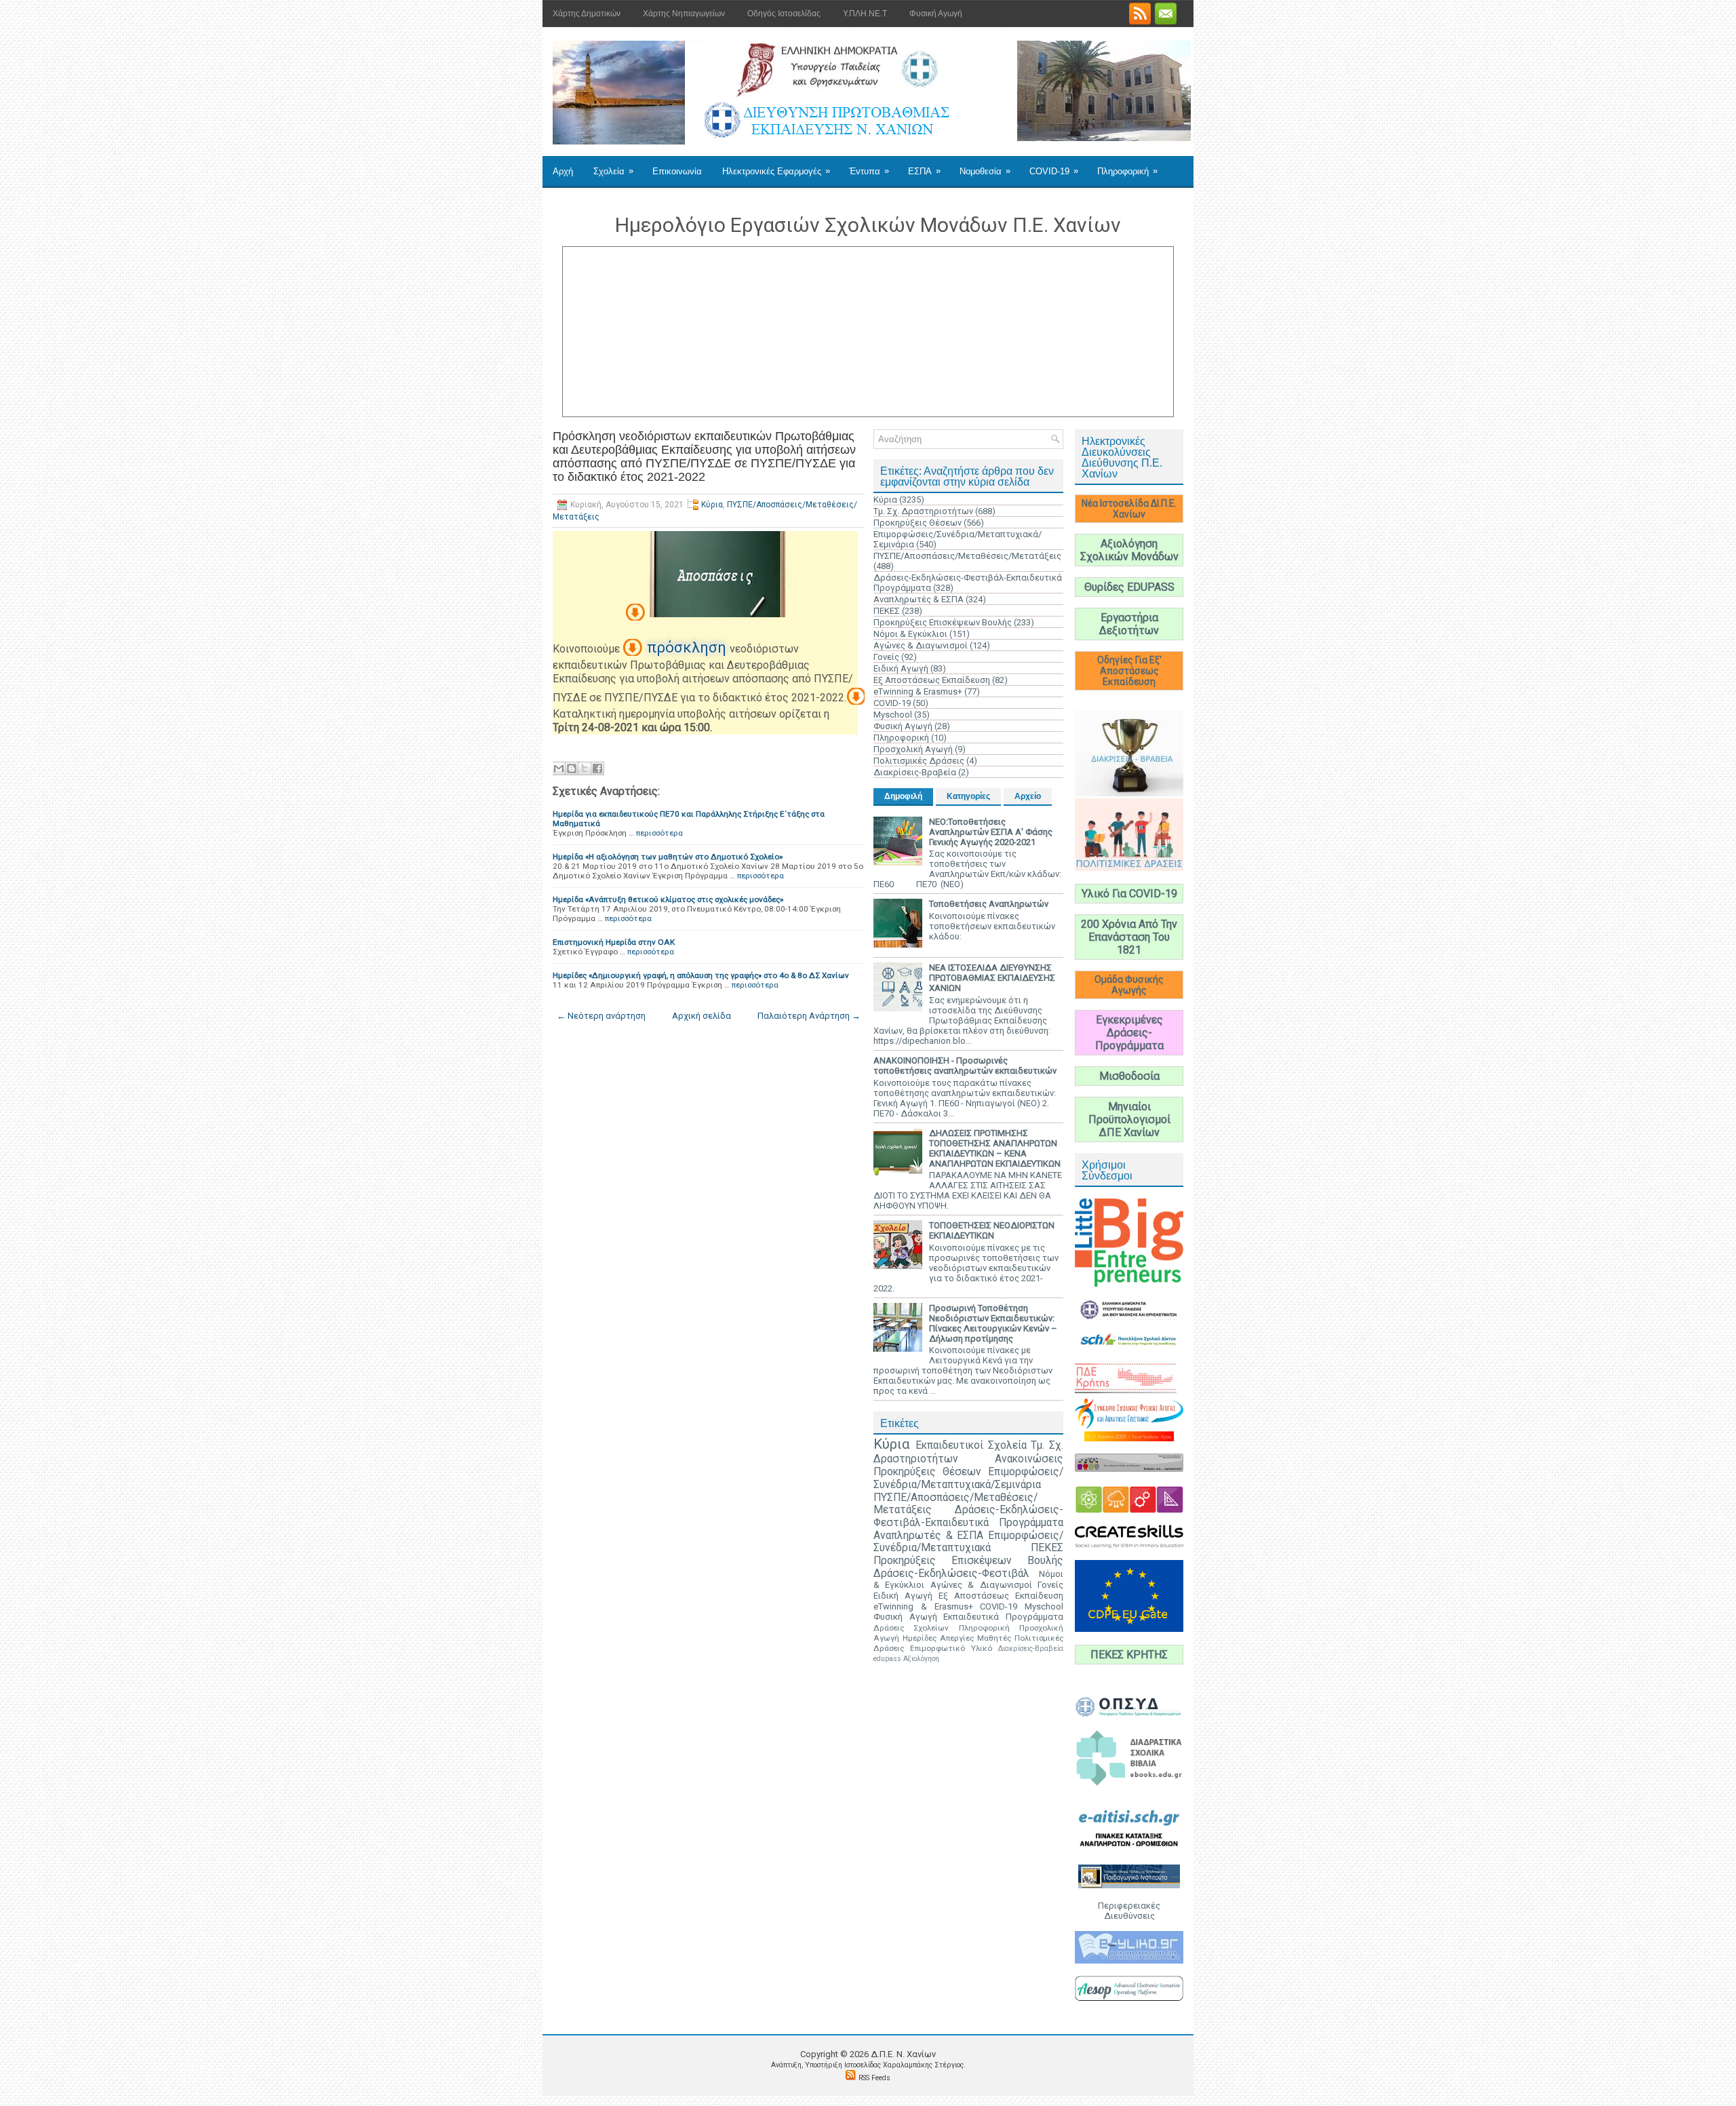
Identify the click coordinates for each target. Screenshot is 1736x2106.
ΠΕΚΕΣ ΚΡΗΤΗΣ (1129, 1655)
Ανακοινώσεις (1029, 1459)
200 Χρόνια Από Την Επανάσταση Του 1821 (1129, 937)
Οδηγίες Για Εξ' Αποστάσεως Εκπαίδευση (1129, 671)
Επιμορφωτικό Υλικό (951, 1648)
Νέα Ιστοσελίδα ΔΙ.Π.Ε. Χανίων (1129, 509)
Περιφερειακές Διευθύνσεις (1129, 1911)
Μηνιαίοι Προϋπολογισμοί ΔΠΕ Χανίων (1129, 1119)
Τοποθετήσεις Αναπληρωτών (989, 904)
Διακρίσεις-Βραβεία (915, 772)
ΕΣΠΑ (924, 171)
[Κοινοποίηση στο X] (585, 768)
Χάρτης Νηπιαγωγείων (684, 14)
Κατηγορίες (968, 796)
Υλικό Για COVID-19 (1129, 894)
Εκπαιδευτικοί (949, 1445)
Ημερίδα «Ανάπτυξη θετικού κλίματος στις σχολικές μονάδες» (668, 899)
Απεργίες (957, 1638)
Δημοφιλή (903, 796)
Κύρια (712, 505)
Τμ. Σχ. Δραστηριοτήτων (923, 511)
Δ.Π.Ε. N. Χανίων (903, 2054)
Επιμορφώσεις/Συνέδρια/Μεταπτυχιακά (968, 1542)
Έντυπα (869, 171)
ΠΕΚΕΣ (887, 611)
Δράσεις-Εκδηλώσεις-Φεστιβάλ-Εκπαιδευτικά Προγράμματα (968, 1516)
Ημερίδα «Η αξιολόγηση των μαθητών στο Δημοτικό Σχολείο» (668, 857)
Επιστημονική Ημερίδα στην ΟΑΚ (614, 942)
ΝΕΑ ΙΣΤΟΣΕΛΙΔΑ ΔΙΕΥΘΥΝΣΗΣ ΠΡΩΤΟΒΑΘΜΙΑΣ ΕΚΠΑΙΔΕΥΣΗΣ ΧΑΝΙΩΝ (992, 978)
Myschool (893, 715)
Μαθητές (994, 1638)
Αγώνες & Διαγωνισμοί (921, 645)
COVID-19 (1054, 171)
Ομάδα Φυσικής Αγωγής (1129, 985)
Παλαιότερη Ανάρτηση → (809, 1016)
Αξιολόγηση (921, 1659)
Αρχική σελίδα (702, 1016)
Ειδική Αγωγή (901, 668)
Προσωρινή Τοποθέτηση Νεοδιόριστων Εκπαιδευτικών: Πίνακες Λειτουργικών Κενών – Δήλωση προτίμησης (993, 1323)
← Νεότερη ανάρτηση (601, 1016)
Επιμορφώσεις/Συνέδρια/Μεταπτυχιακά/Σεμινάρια (968, 1478)
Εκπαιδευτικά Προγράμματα (1003, 1617)
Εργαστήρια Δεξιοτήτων (1129, 624)
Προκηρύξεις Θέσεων (918, 523)
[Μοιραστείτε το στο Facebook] (597, 768)
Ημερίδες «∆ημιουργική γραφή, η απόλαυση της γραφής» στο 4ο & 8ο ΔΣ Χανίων (701, 975)
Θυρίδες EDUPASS (1129, 587)
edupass (887, 1659)
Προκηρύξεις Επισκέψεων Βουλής (943, 622)
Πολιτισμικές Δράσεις (919, 761)
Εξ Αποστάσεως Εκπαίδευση (932, 680)
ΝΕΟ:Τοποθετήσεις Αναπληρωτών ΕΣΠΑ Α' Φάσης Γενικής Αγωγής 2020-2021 (991, 832)
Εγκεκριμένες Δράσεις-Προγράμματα (1129, 1033)
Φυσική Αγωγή (936, 14)
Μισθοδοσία (1129, 1076)
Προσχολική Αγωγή (913, 749)
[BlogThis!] (572, 768)
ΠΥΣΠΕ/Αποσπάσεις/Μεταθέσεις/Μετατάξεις (967, 556)
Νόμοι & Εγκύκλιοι (910, 634)
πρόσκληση (688, 647)
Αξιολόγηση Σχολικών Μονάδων (1129, 550)
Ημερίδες (920, 1638)
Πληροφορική (1127, 171)
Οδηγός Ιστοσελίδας (784, 14)
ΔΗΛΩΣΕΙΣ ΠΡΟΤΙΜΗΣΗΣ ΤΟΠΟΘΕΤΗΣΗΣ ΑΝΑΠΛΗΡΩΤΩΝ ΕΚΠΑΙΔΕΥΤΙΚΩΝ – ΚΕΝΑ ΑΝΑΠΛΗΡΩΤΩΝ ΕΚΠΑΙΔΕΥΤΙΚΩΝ (995, 1148)
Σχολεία (613, 171)
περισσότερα (659, 833)
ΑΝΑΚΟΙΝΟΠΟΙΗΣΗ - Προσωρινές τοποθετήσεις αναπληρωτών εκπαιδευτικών (965, 1066)
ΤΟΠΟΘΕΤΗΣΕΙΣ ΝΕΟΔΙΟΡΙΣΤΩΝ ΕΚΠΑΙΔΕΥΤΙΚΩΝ (992, 1230)
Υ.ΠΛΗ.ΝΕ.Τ (865, 14)
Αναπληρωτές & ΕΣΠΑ (919, 599)
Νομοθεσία (985, 171)
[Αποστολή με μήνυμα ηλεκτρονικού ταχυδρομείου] (559, 768)
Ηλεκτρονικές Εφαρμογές (776, 171)
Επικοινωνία (677, 171)
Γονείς (886, 657)
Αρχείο (1028, 796)
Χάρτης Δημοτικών (587, 14)
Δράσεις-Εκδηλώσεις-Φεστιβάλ (951, 1574)
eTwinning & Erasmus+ (918, 691)
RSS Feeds (874, 2078)
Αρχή (563, 171)
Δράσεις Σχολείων (911, 1628)
